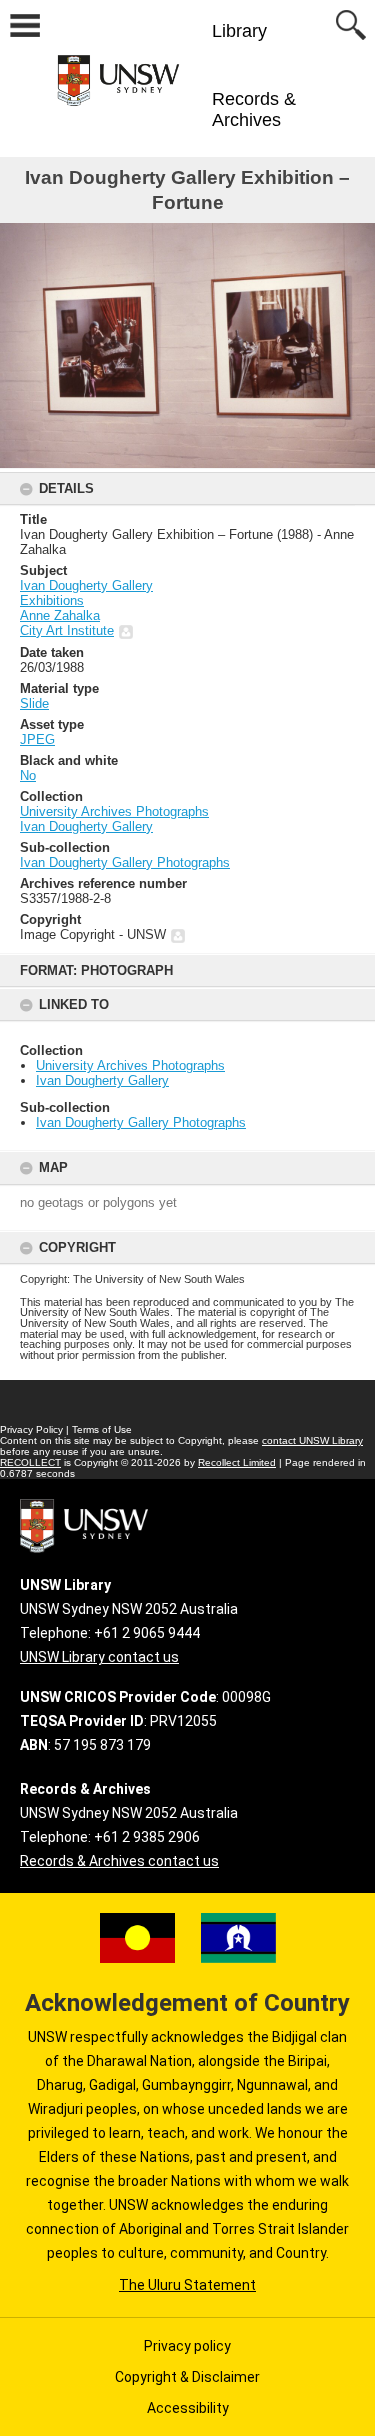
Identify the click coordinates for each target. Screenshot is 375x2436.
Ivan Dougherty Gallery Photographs (141, 1122)
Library (239, 31)
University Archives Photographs (130, 1065)
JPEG (37, 739)
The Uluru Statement (187, 2285)
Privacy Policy (31, 1429)
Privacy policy (187, 2346)
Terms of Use (102, 1429)
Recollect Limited (237, 1462)
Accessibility (188, 2408)
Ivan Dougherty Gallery (102, 1080)
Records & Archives (254, 109)
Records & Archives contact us (119, 1861)
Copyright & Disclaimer (187, 2377)
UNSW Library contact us (99, 1657)
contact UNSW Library (312, 1440)
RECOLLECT (30, 1462)
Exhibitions (52, 600)
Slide (34, 703)
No (28, 775)
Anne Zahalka (60, 615)
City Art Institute (67, 630)
